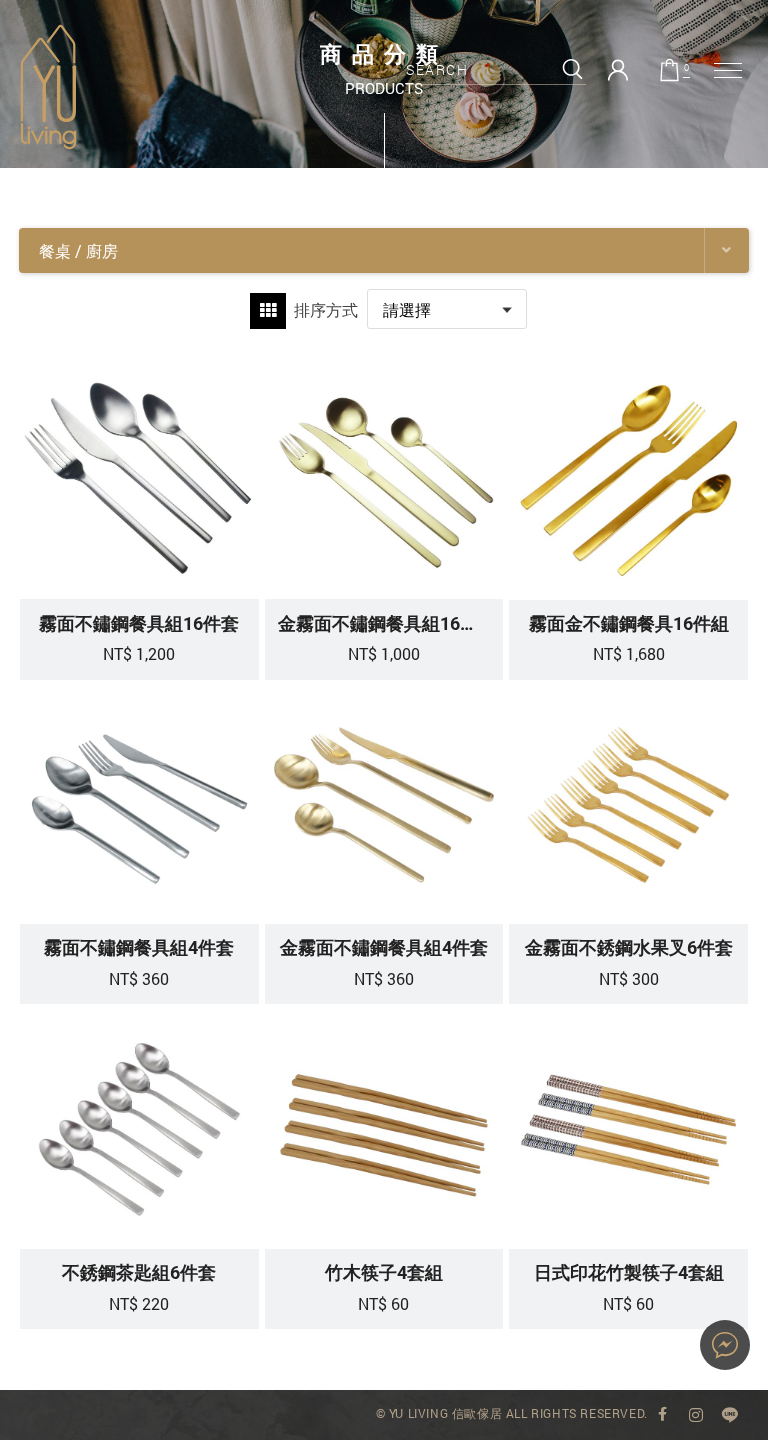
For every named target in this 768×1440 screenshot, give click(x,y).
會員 (618, 70)
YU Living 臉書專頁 (663, 1415)
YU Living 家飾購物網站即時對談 (725, 1345)
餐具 (48, 87)
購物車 (686, 67)
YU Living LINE (730, 1415)
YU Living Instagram (696, 1415)
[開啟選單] (728, 70)
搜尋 (572, 69)
